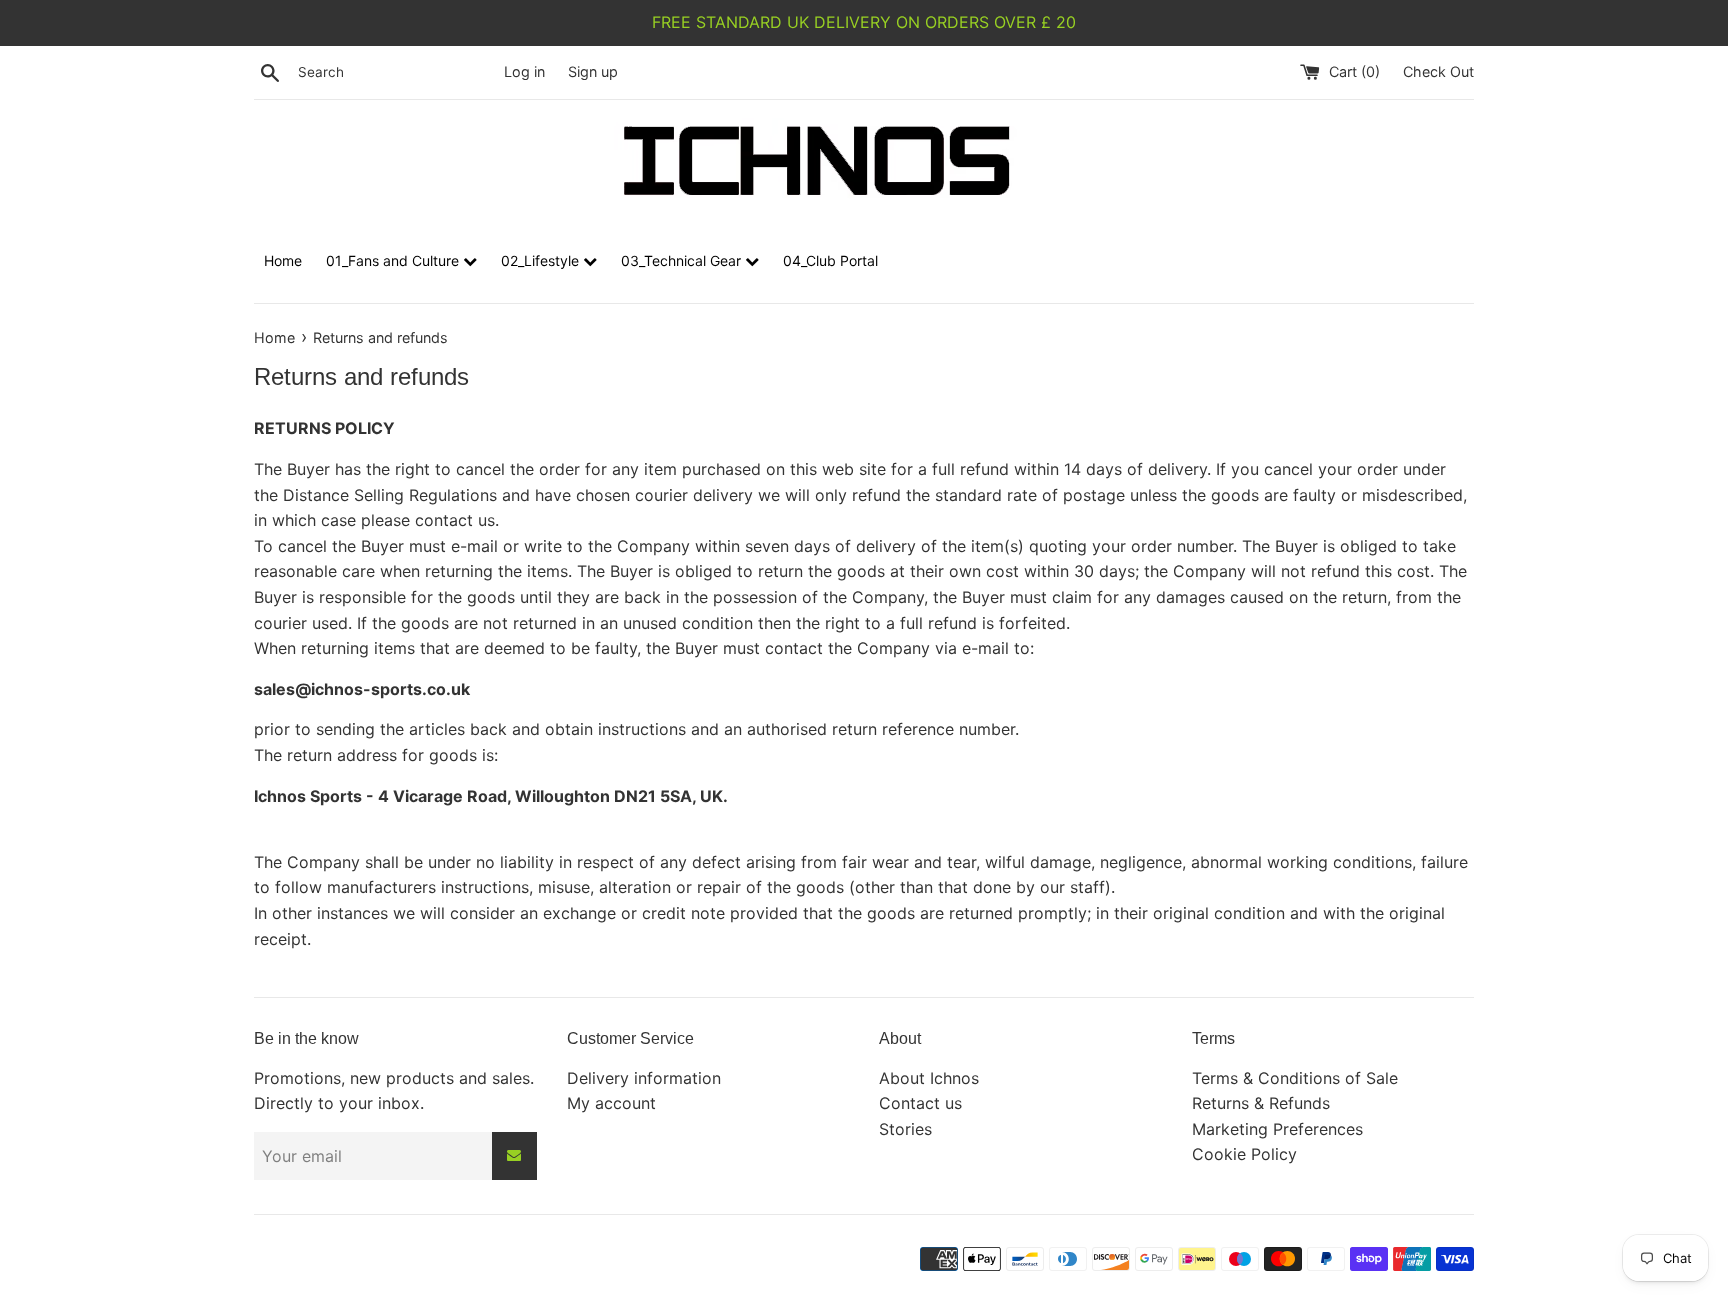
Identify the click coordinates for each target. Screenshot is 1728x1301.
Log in (524, 71)
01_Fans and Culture (394, 260)
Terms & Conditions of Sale (1295, 1078)
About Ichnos (929, 1078)
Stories (905, 1129)
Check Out (1438, 71)
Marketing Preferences (1277, 1129)
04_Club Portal (830, 260)
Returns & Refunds (1261, 1103)
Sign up (593, 71)
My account (611, 1103)
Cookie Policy (1244, 1154)
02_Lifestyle (542, 260)
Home (283, 260)
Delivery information (644, 1078)
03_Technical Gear (683, 260)
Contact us (920, 1103)
